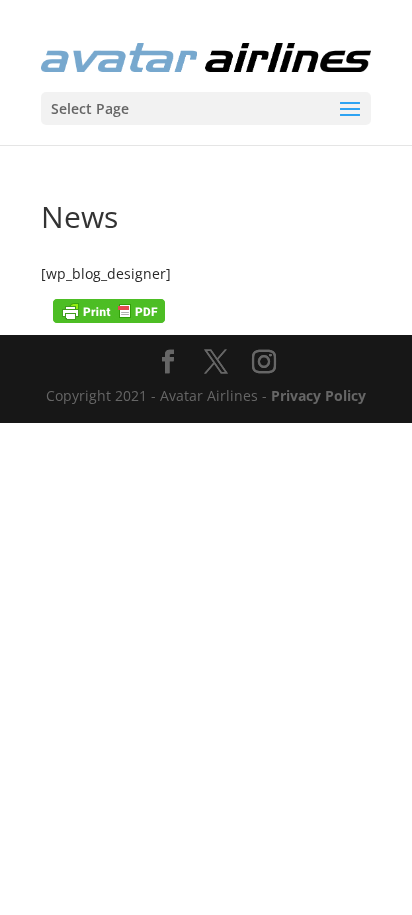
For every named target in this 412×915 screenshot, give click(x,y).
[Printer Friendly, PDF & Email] (109, 310)
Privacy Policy (318, 395)
